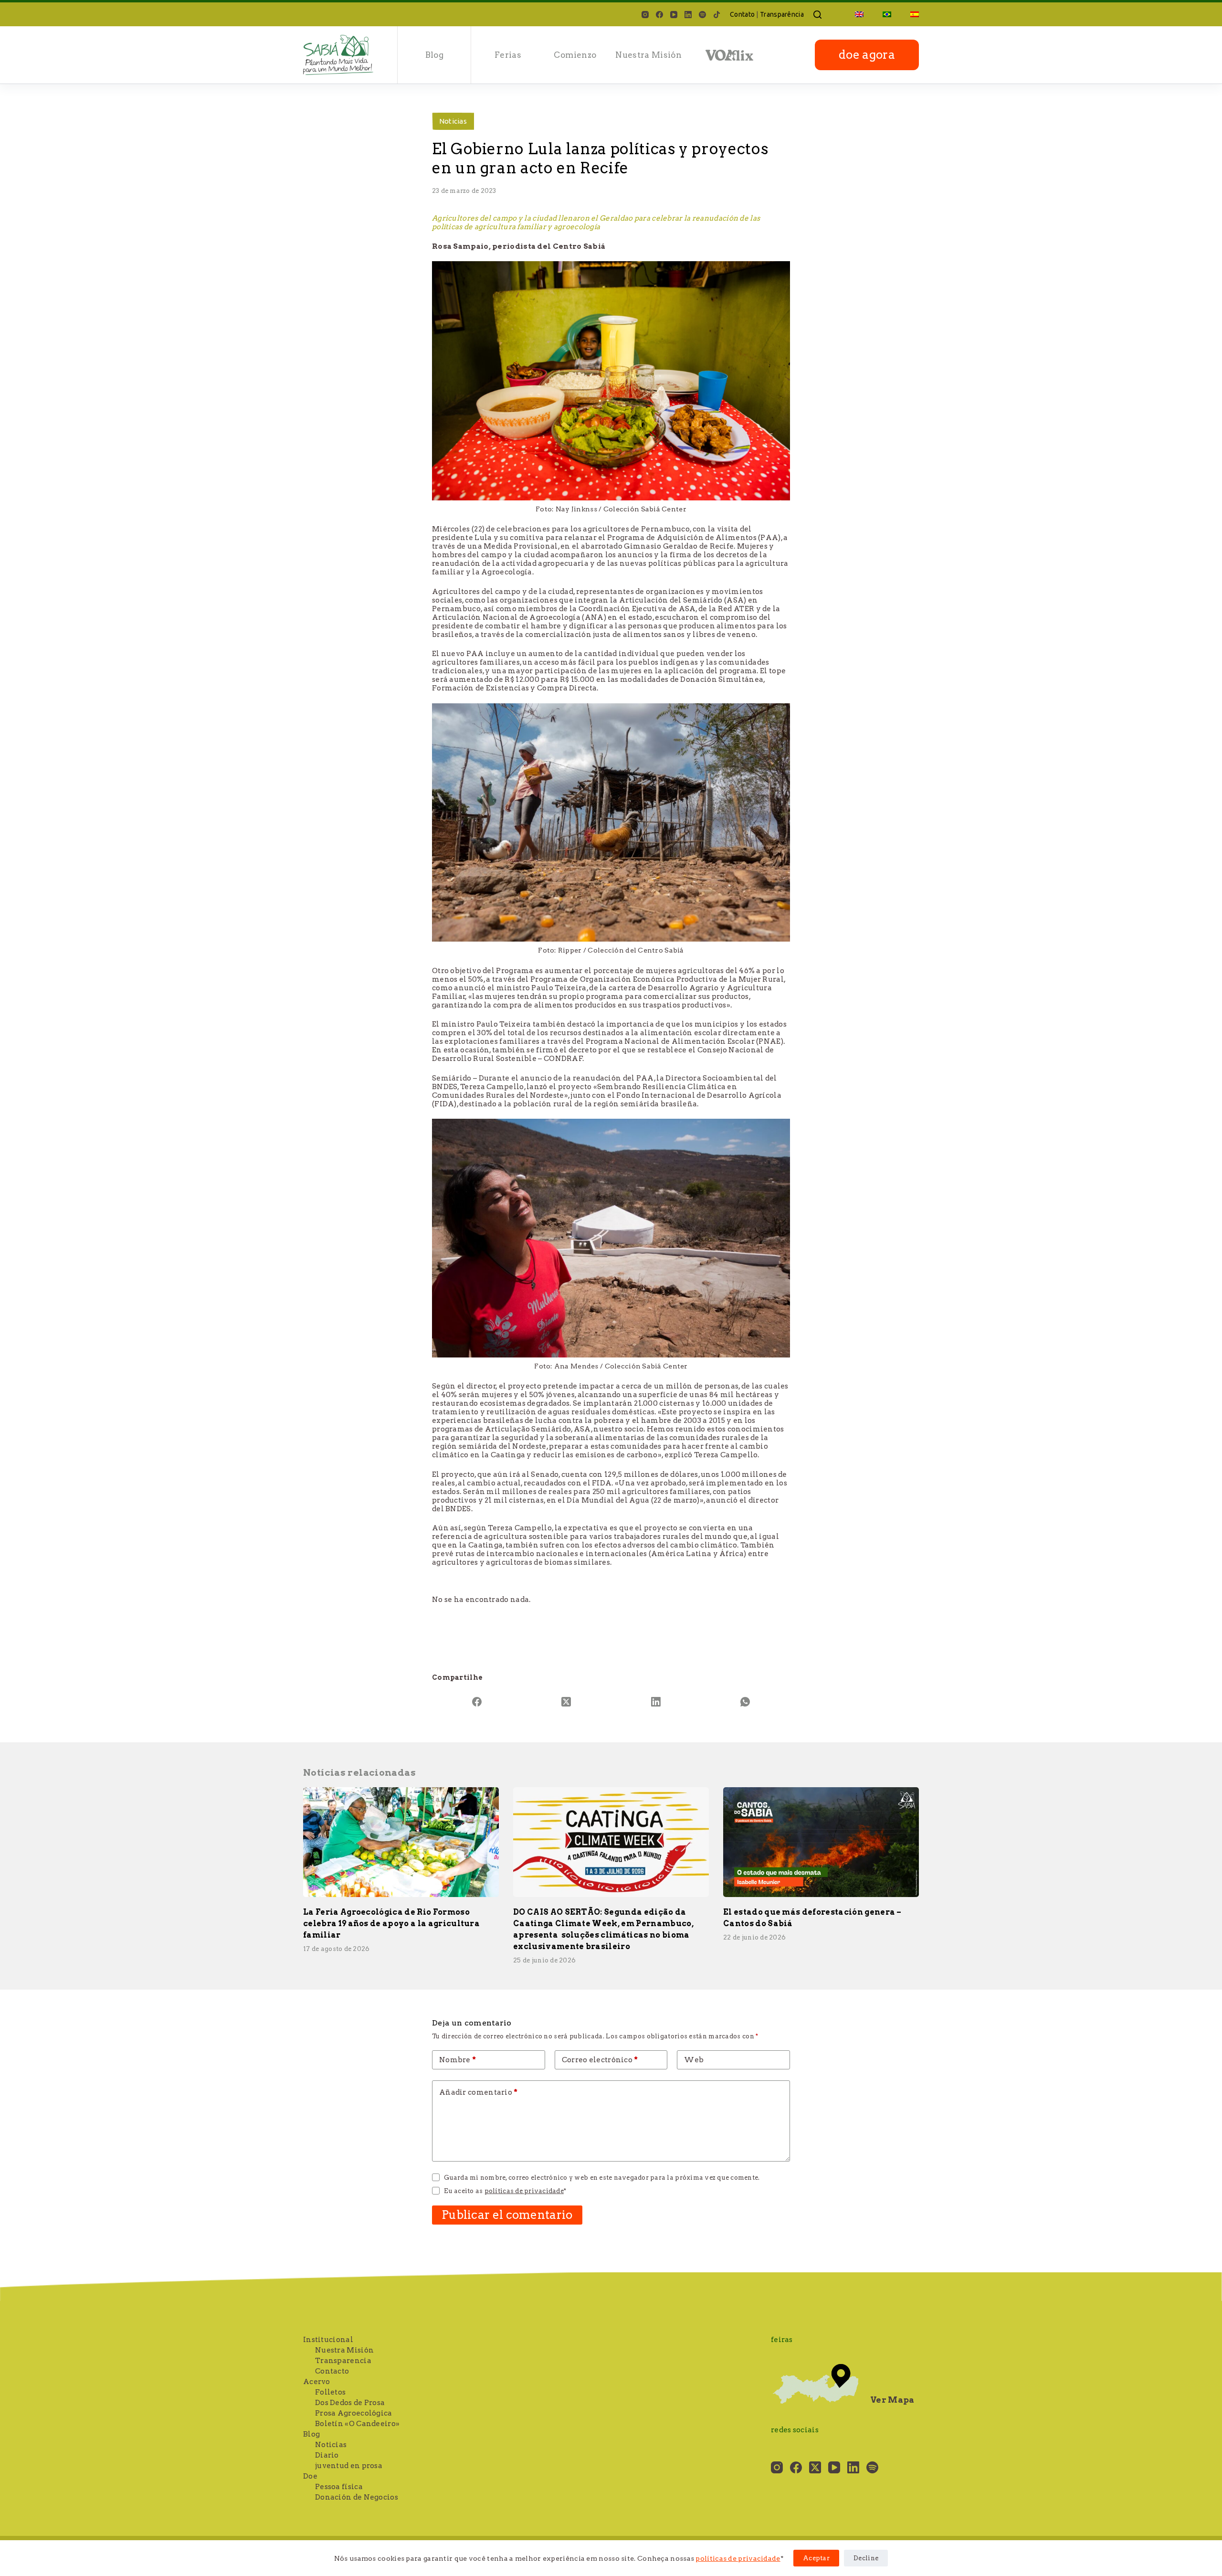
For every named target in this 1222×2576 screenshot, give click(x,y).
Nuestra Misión (648, 55)
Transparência (782, 14)
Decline (866, 2558)
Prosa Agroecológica (354, 2413)
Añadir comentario (479, 2092)
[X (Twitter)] (567, 1702)
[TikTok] (717, 15)
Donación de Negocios (357, 2497)
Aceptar (816, 2558)
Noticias (453, 121)
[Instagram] (645, 15)
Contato (742, 14)
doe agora (867, 55)
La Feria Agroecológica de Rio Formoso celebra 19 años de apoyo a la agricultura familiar (391, 1924)
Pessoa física (339, 2487)
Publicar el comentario (507, 2215)
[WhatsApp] (746, 1702)
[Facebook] (659, 15)
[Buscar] (817, 15)
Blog (434, 55)
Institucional (328, 2340)
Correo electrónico (600, 2060)
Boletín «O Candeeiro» (357, 2424)
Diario (327, 2455)
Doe (310, 2476)
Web (694, 2060)
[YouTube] (674, 15)
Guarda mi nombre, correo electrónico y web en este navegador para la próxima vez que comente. (602, 2178)
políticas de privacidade (738, 2558)
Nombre (458, 2060)
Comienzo (575, 55)
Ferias (508, 55)
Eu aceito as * (505, 2191)
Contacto (332, 2371)
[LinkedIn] (688, 15)
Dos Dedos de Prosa (350, 2403)
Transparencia (343, 2361)
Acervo (317, 2382)
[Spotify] (702, 15)
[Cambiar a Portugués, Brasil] (887, 14)
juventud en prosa (349, 2466)
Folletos (330, 2392)
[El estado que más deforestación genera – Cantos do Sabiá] (821, 1842)
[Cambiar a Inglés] (859, 14)
